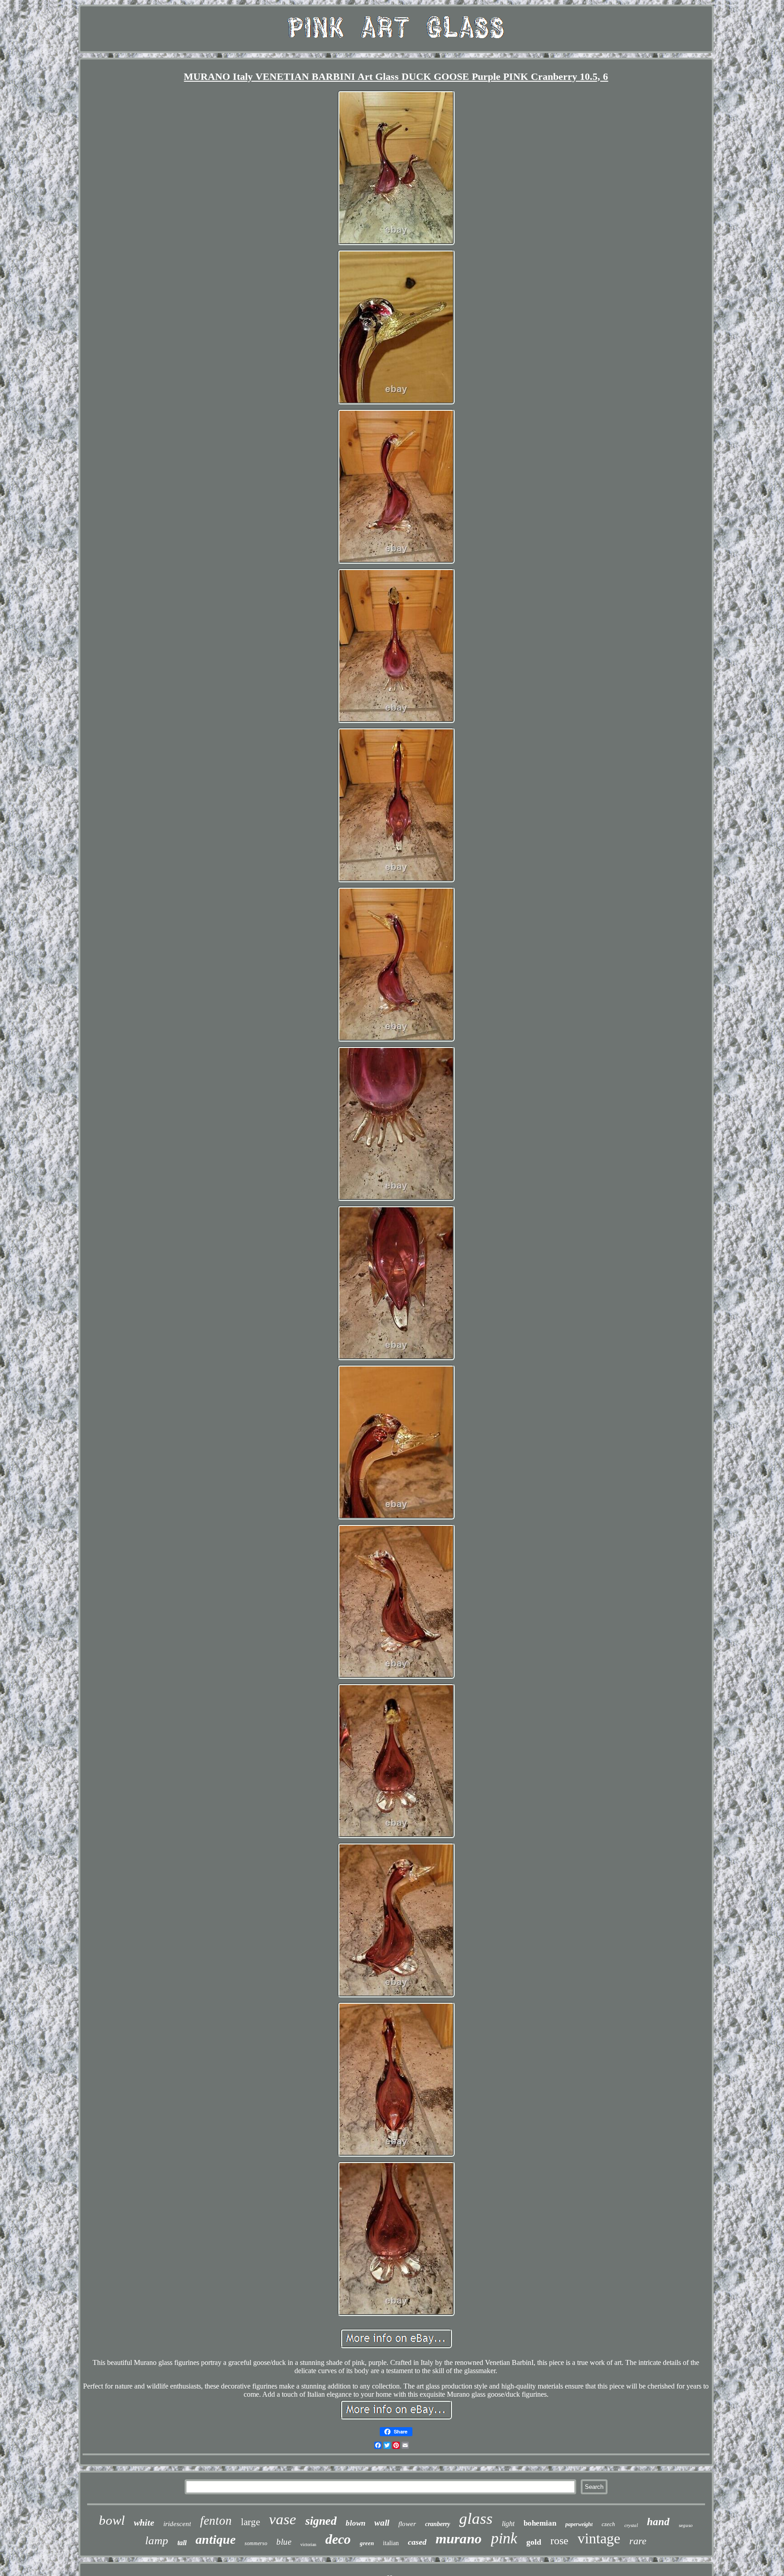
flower (407, 2524)
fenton (216, 2521)
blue (284, 2542)
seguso (686, 2525)
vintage (599, 2538)
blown (355, 2523)
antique (216, 2539)
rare (638, 2541)
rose (559, 2541)
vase (283, 2519)
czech (608, 2524)
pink (504, 2538)
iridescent (177, 2524)
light (508, 2524)
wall (382, 2523)
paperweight (579, 2524)
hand (658, 2522)
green (367, 2543)
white (144, 2522)
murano (459, 2539)
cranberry (438, 2524)
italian (391, 2543)
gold (534, 2542)
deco (338, 2539)
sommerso (256, 2543)
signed (321, 2521)
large (250, 2522)
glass (476, 2519)
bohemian (540, 2523)
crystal (631, 2525)
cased (417, 2542)
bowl (112, 2520)
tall (182, 2543)
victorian (308, 2544)
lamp (157, 2540)
